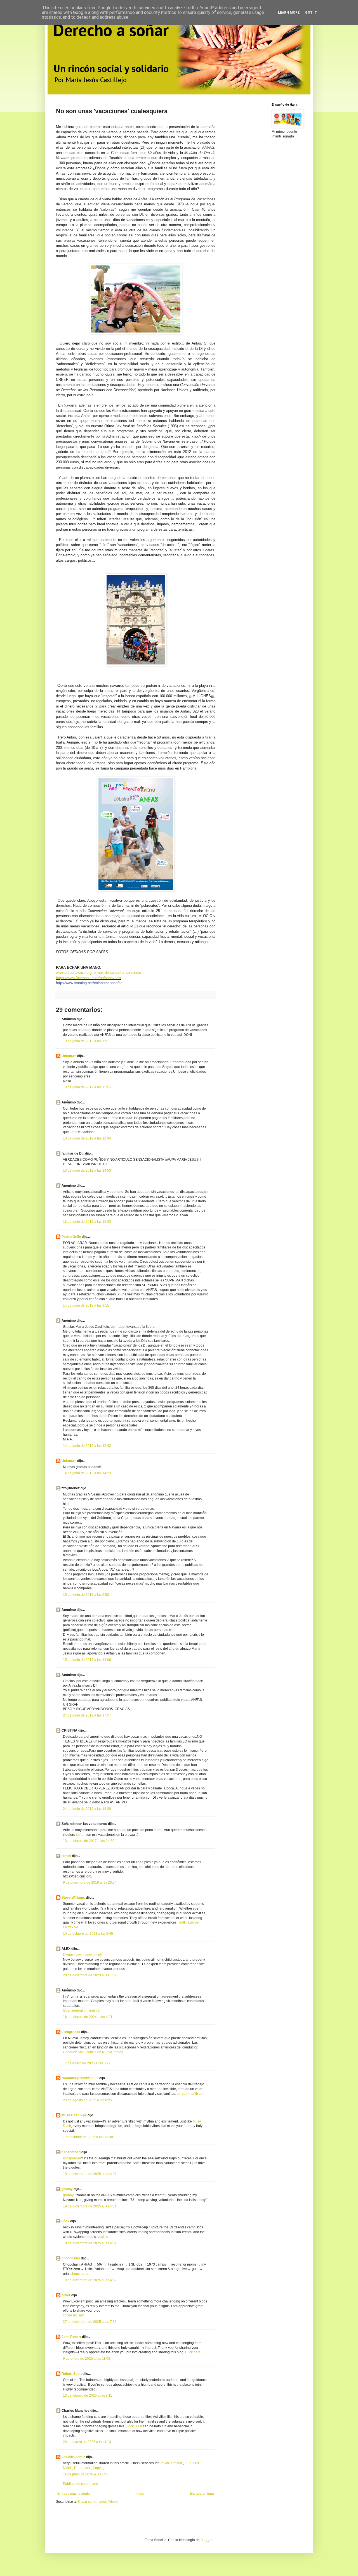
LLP (188, 2463)
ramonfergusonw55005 (80, 2078)
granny (67, 2189)
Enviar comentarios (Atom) (98, 2502)
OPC (197, 2463)
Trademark (82, 2468)
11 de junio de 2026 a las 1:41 (86, 2474)
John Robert (71, 2337)
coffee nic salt (73, 2315)
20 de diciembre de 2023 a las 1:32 (90, 1975)
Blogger (206, 2540)
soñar (80, 1835)
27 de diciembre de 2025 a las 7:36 (90, 2322)
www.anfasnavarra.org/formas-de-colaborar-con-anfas (99, 973)
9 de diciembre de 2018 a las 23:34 (90, 1882)
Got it (311, 13)
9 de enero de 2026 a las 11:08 (87, 2359)
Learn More (289, 13)
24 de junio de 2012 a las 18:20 (87, 1809)
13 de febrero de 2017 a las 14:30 (89, 1841)
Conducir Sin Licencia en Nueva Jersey (93, 2052)
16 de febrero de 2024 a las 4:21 (88, 2017)
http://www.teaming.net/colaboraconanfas (89, 983)
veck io (103, 2237)
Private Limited (171, 2463)
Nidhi (67, 2468)
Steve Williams (73, 1898)
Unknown (69, 1056)
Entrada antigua (202, 2494)
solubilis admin (73, 2457)
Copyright (100, 2468)
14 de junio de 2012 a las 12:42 (87, 1446)
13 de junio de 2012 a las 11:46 (87, 1087)
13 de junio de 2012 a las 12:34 (87, 1138)
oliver (66, 2295)
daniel (66, 1856)
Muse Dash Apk (74, 2115)
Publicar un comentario (81, 2484)
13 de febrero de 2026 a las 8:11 (88, 2395)
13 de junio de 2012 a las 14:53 (87, 1171)
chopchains (71, 2258)
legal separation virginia (81, 2010)
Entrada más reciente (74, 2494)
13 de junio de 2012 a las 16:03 (87, 1222)
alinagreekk (71, 2032)
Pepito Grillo (71, 1237)
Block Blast (134, 2426)
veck (65, 2221)
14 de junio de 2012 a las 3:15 (86, 1305)
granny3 (69, 2195)
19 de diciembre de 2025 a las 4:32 (90, 2280)
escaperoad (71, 2152)
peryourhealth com (191, 2094)
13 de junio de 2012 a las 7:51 (86, 1041)
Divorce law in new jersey (82, 1955)
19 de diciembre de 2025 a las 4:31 (90, 2174)
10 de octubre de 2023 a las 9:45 (88, 1934)
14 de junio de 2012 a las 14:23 (87, 1473)
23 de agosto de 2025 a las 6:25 (87, 2100)
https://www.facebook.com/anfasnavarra (88, 978)
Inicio (140, 2494)
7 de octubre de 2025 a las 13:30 (88, 2137)
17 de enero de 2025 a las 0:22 (87, 2063)
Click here (193, 2352)
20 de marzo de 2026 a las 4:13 (87, 2442)
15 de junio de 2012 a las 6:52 (86, 1595)
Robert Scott (72, 2374)
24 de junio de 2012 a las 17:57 (87, 1715)
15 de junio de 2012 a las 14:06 (87, 1660)
